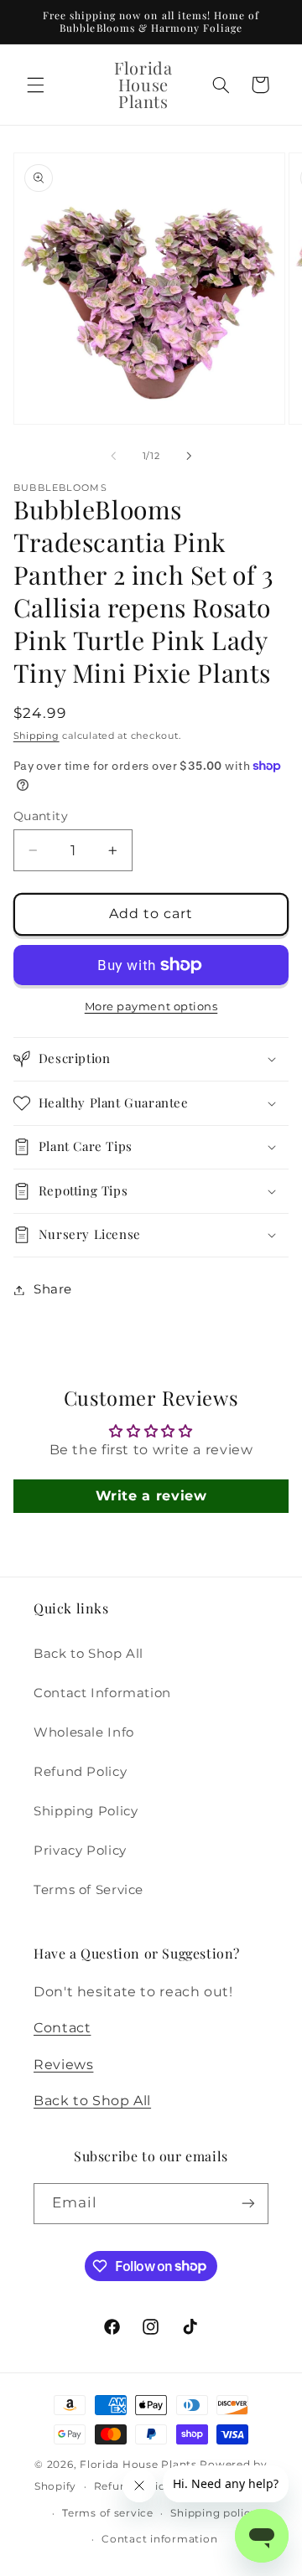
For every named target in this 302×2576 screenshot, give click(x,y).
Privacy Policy (80, 1851)
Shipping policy (213, 2513)
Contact (62, 2028)
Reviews (63, 2065)
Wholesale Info (84, 1732)
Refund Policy (80, 1772)
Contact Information (102, 1693)
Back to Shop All (89, 1654)
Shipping (36, 736)
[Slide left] (113, 456)
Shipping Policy (86, 1811)
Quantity (41, 816)
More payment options (151, 1007)
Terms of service (108, 2513)
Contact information (159, 2539)
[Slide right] (189, 456)
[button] (35, 85)
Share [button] (53, 1289)
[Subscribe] (248, 2204)
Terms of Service (89, 1890)
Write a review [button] (151, 1496)
